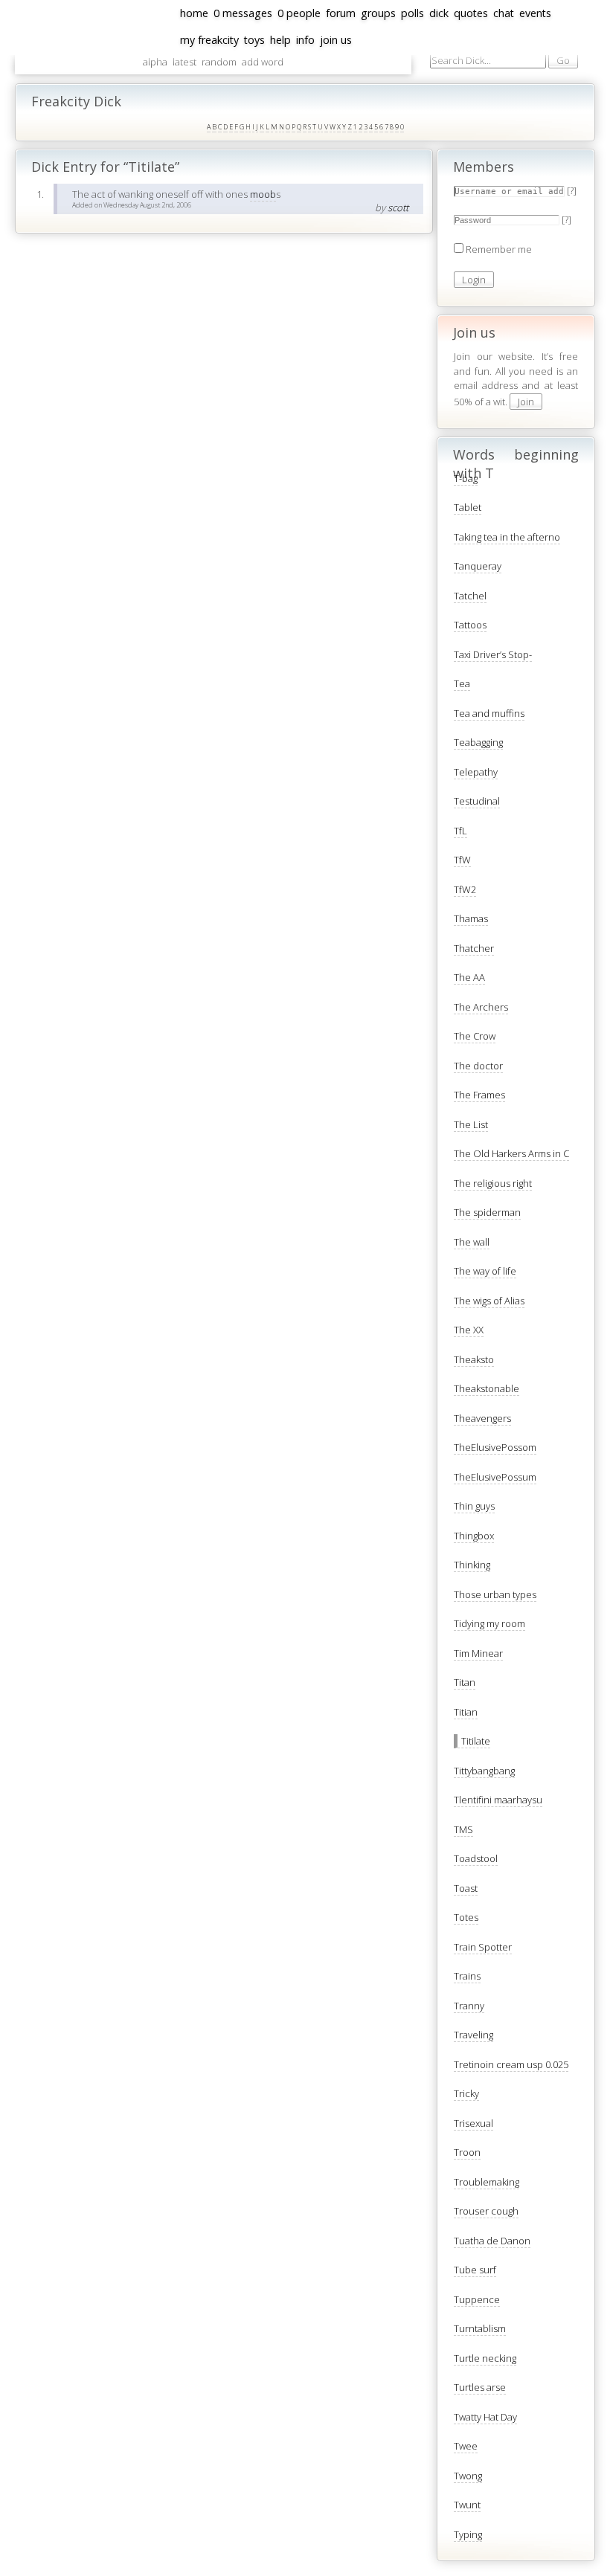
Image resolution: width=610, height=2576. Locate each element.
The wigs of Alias (489, 1301)
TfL (460, 831)
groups (378, 13)
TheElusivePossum (495, 1477)
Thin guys (474, 1506)
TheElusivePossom (495, 1447)
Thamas (471, 918)
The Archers (481, 1007)
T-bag (466, 478)
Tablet (468, 507)
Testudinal (477, 801)
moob (263, 194)
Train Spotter (483, 1947)
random (219, 62)
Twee (466, 2446)
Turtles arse (480, 2387)
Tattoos (470, 625)
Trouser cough (486, 2211)
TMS (463, 1829)
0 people (299, 13)
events (535, 13)
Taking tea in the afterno (507, 537)
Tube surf (475, 2270)
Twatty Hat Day (485, 2417)
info (305, 40)
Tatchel (470, 596)
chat (504, 13)
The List (471, 1124)
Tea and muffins (489, 713)
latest (184, 62)
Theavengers (482, 1418)
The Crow (475, 1036)
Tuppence (477, 2299)
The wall (472, 1242)
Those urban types (495, 1594)
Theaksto (474, 1359)
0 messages (243, 13)
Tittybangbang (484, 1771)
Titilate (476, 1741)
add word (263, 62)
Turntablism (480, 2328)
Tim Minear (478, 1653)
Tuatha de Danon (492, 2241)
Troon (467, 2152)
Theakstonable (487, 1388)
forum (341, 13)
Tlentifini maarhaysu (498, 1800)
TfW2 (465, 889)
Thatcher (474, 948)
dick (439, 13)
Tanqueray (478, 566)
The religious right (493, 1183)
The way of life (485, 1271)
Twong (468, 2476)
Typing (468, 2534)
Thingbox (474, 1536)
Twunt (467, 2505)
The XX (469, 1330)
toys (254, 40)
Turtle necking (485, 2358)
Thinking (472, 1565)
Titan (465, 1682)
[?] (572, 190)
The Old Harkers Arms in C (511, 1153)
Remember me (499, 249)
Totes (466, 1917)
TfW (462, 860)
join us (336, 40)
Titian (466, 1712)
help (280, 40)
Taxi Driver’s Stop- (493, 654)
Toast (466, 1888)
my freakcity (209, 40)
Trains (467, 1976)
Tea (462, 683)
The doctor (478, 1066)
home (194, 13)
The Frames (479, 1095)
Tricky (466, 2093)
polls (412, 13)
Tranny (469, 2006)
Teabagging (478, 742)
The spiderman (487, 1212)
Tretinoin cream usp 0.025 (511, 2064)
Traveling (473, 2035)
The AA (469, 977)
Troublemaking (487, 2182)
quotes (471, 13)
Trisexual (473, 2123)
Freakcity (14, 241)
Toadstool (476, 1858)
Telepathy (476, 772)
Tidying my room (489, 1623)
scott (398, 207)
